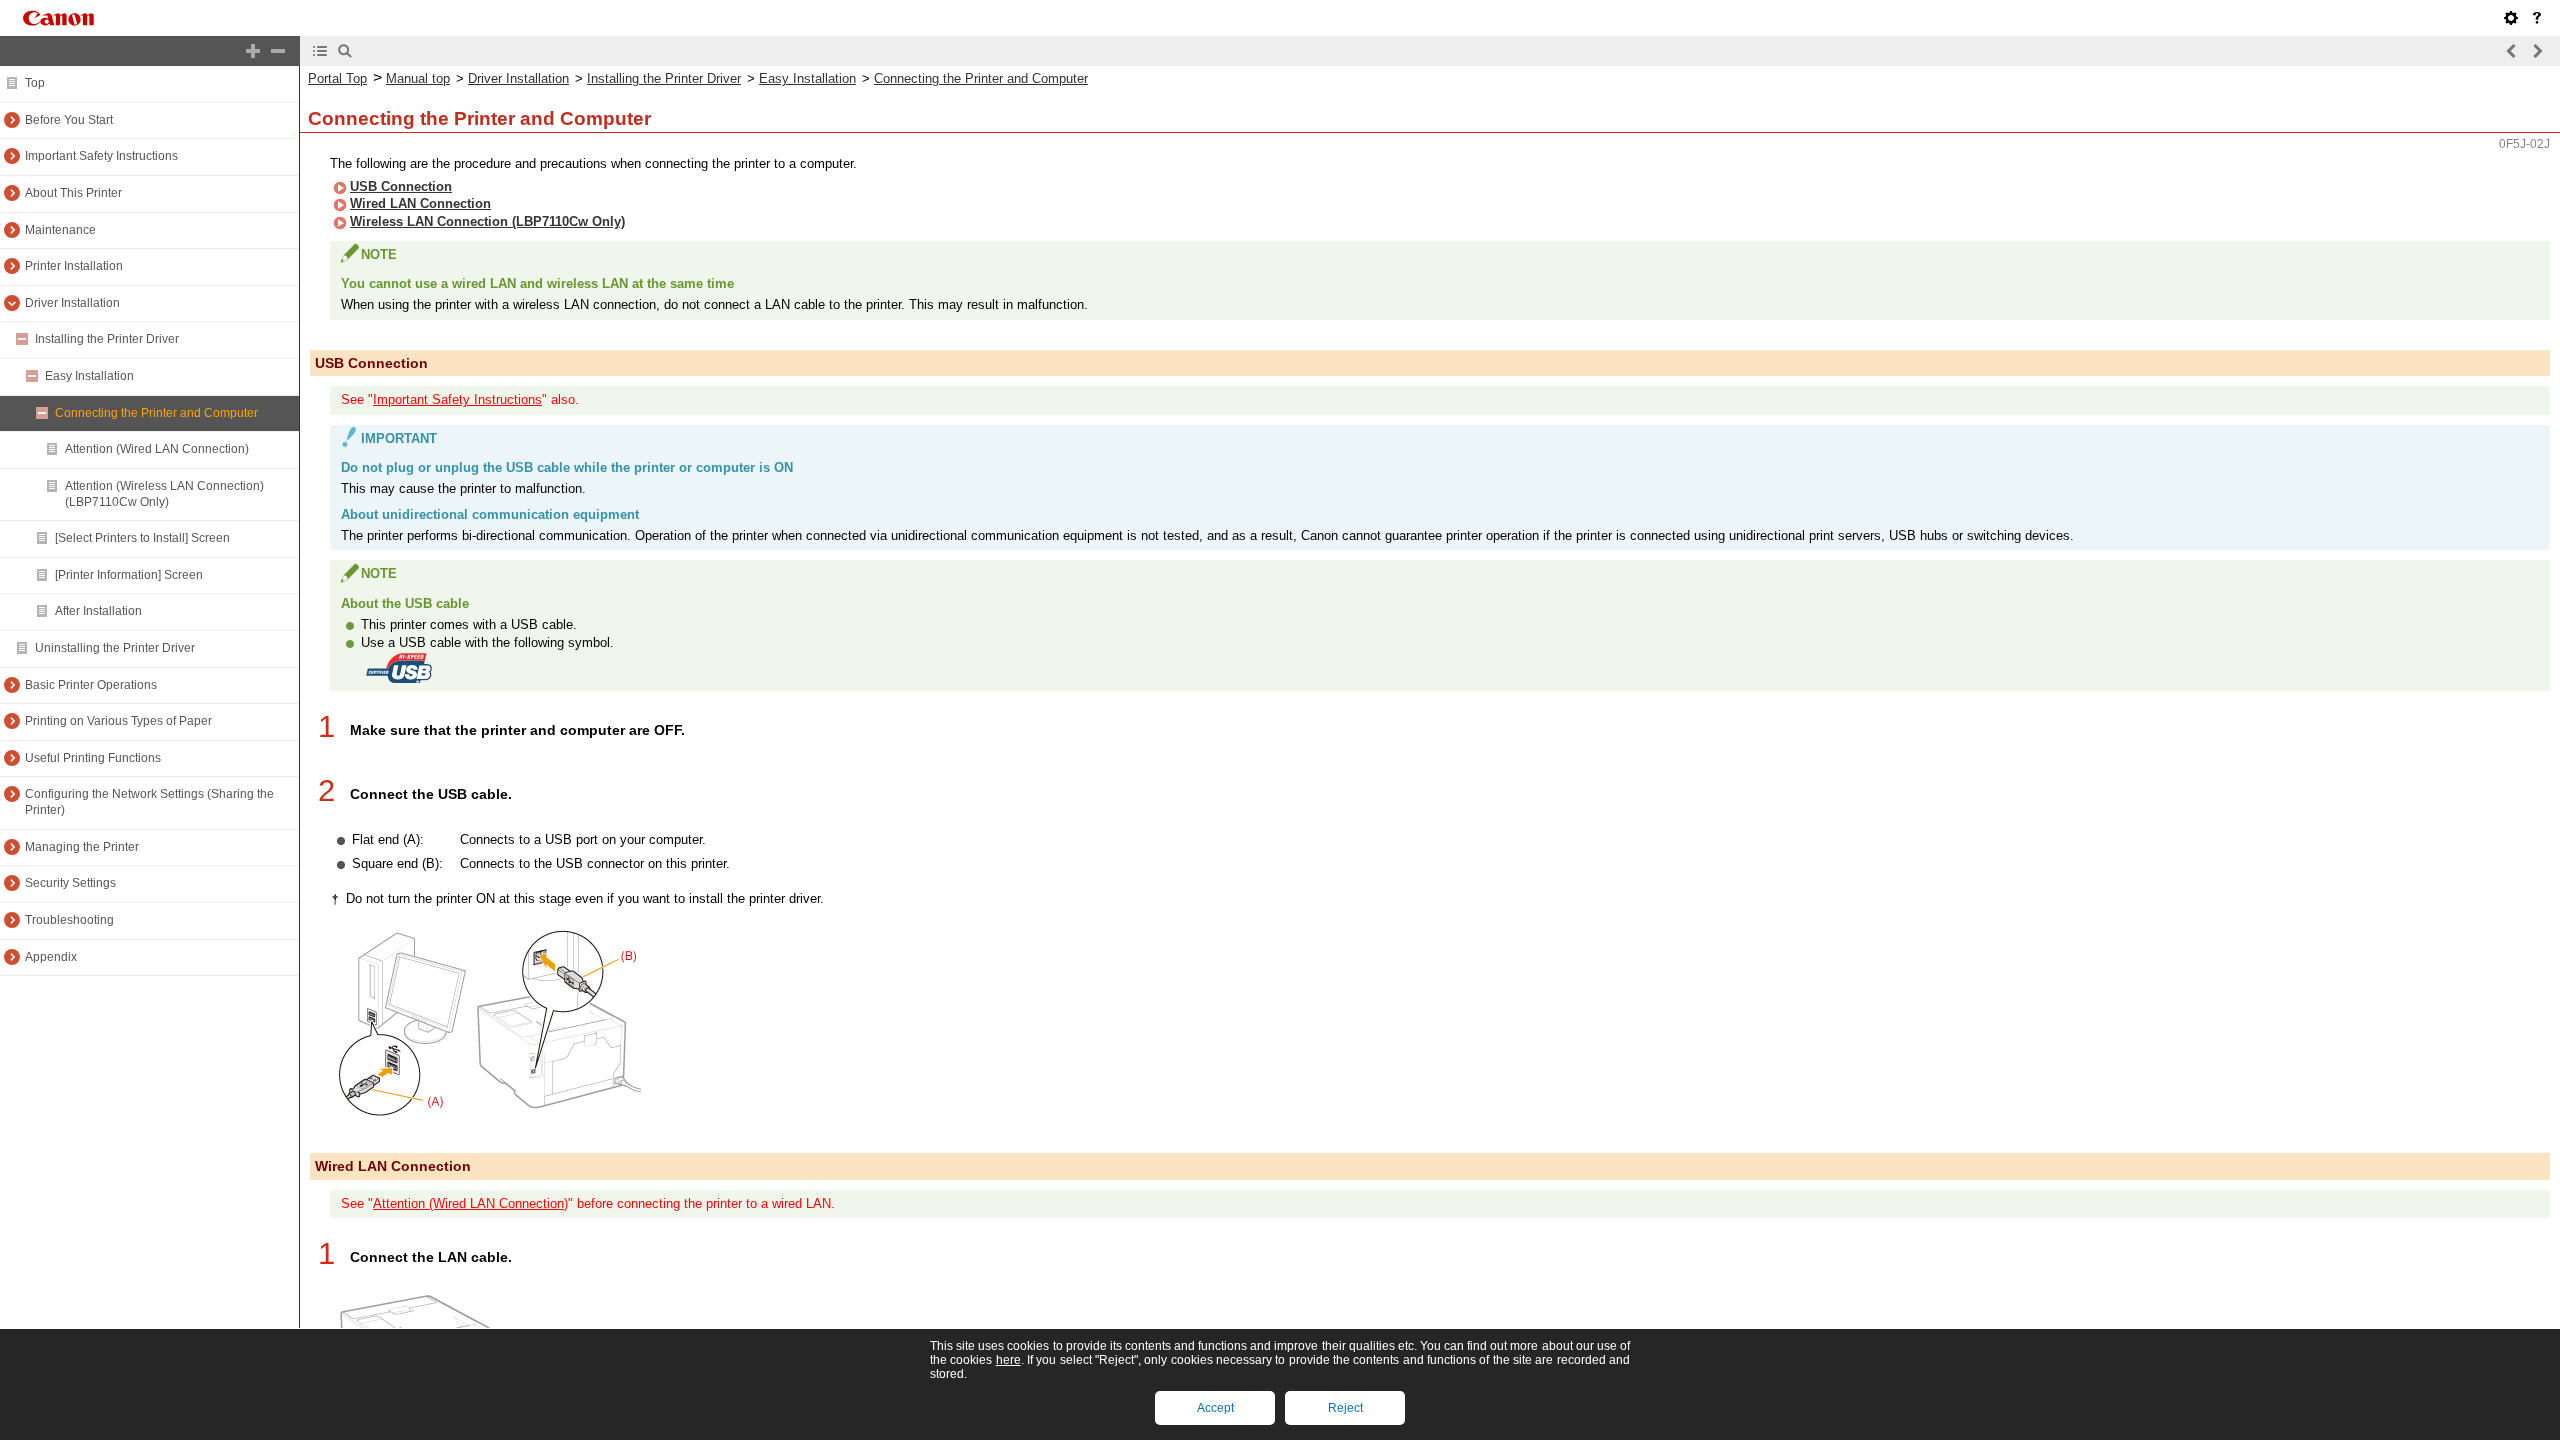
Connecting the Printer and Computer (981, 78)
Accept (1215, 1408)
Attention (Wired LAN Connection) (470, 1203)
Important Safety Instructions (457, 399)
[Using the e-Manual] (2537, 18)
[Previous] (2512, 51)
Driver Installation (518, 78)
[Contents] (320, 51)
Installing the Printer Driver (664, 78)
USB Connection (401, 186)
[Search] (345, 51)
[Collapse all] (278, 51)
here (1008, 1360)
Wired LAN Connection (420, 203)
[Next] (2537, 51)
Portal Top (337, 78)
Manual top (418, 78)
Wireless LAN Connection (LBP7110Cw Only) (487, 221)
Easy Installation (807, 78)
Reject (1345, 1408)
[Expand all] (253, 51)
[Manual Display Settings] (2511, 18)
